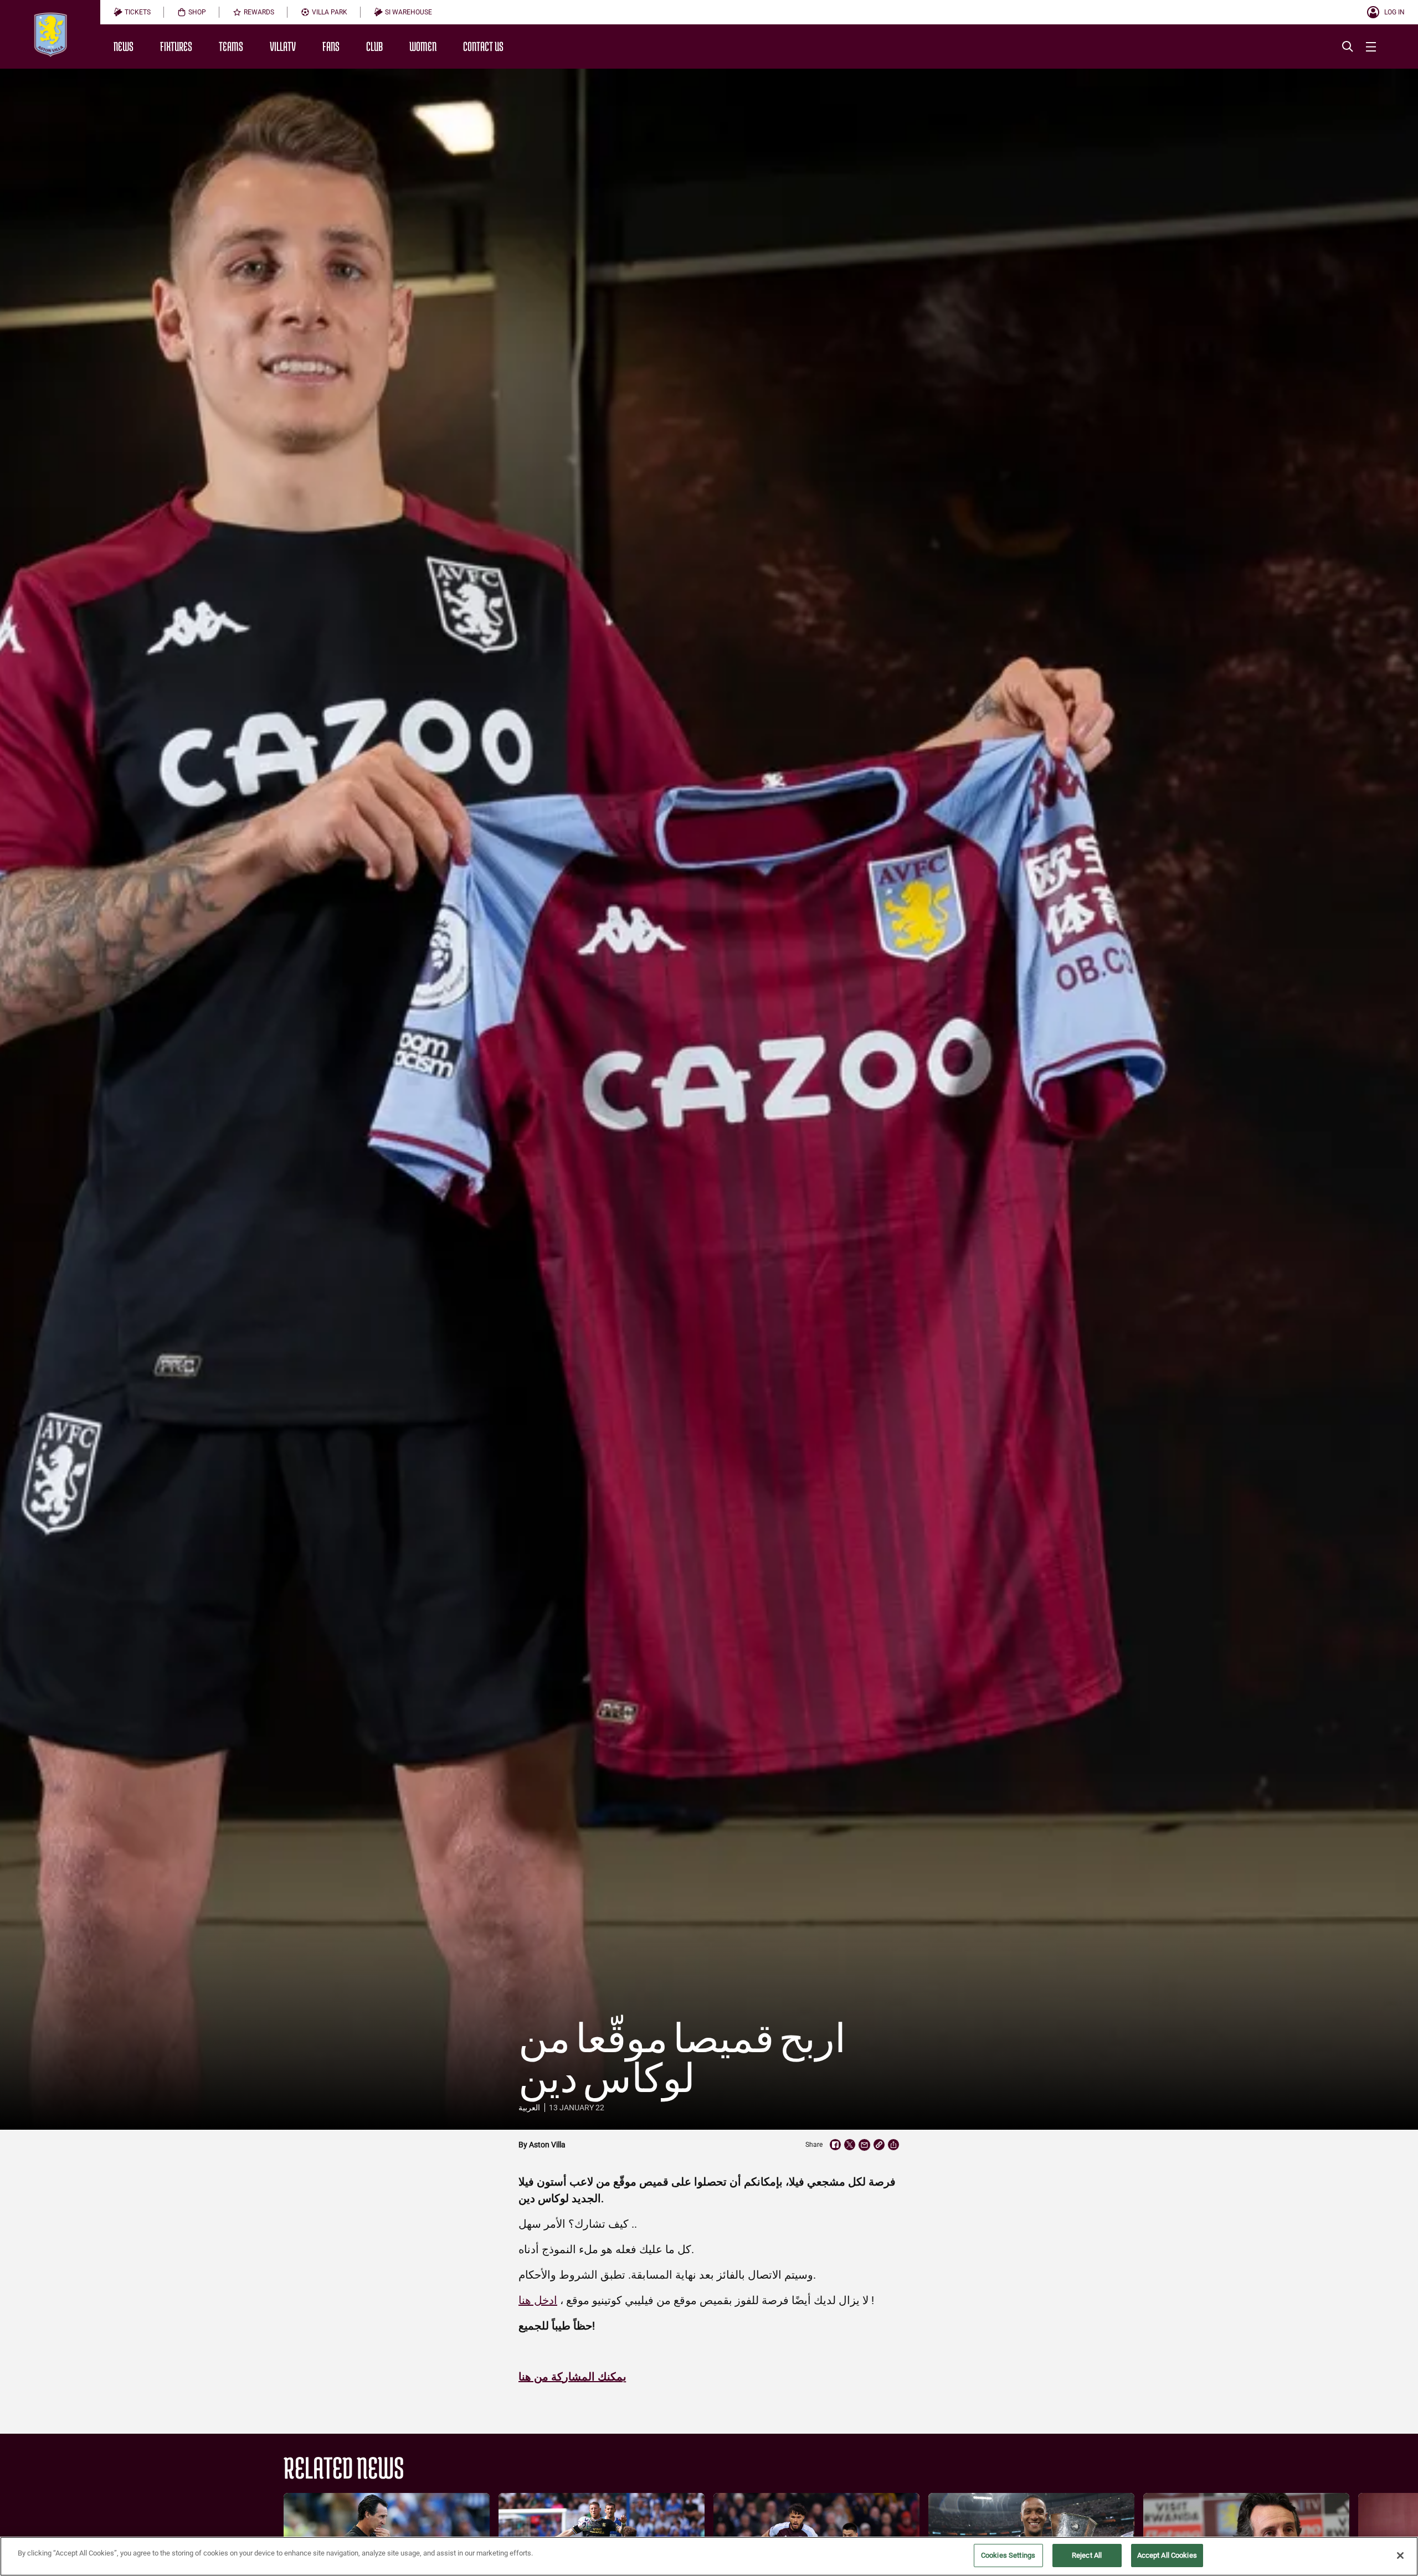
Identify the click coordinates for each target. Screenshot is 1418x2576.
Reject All (1087, 2555)
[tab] (132, 12)
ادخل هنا (538, 2300)
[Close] (1400, 2556)
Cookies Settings (1008, 2555)
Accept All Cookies (1167, 2555)
